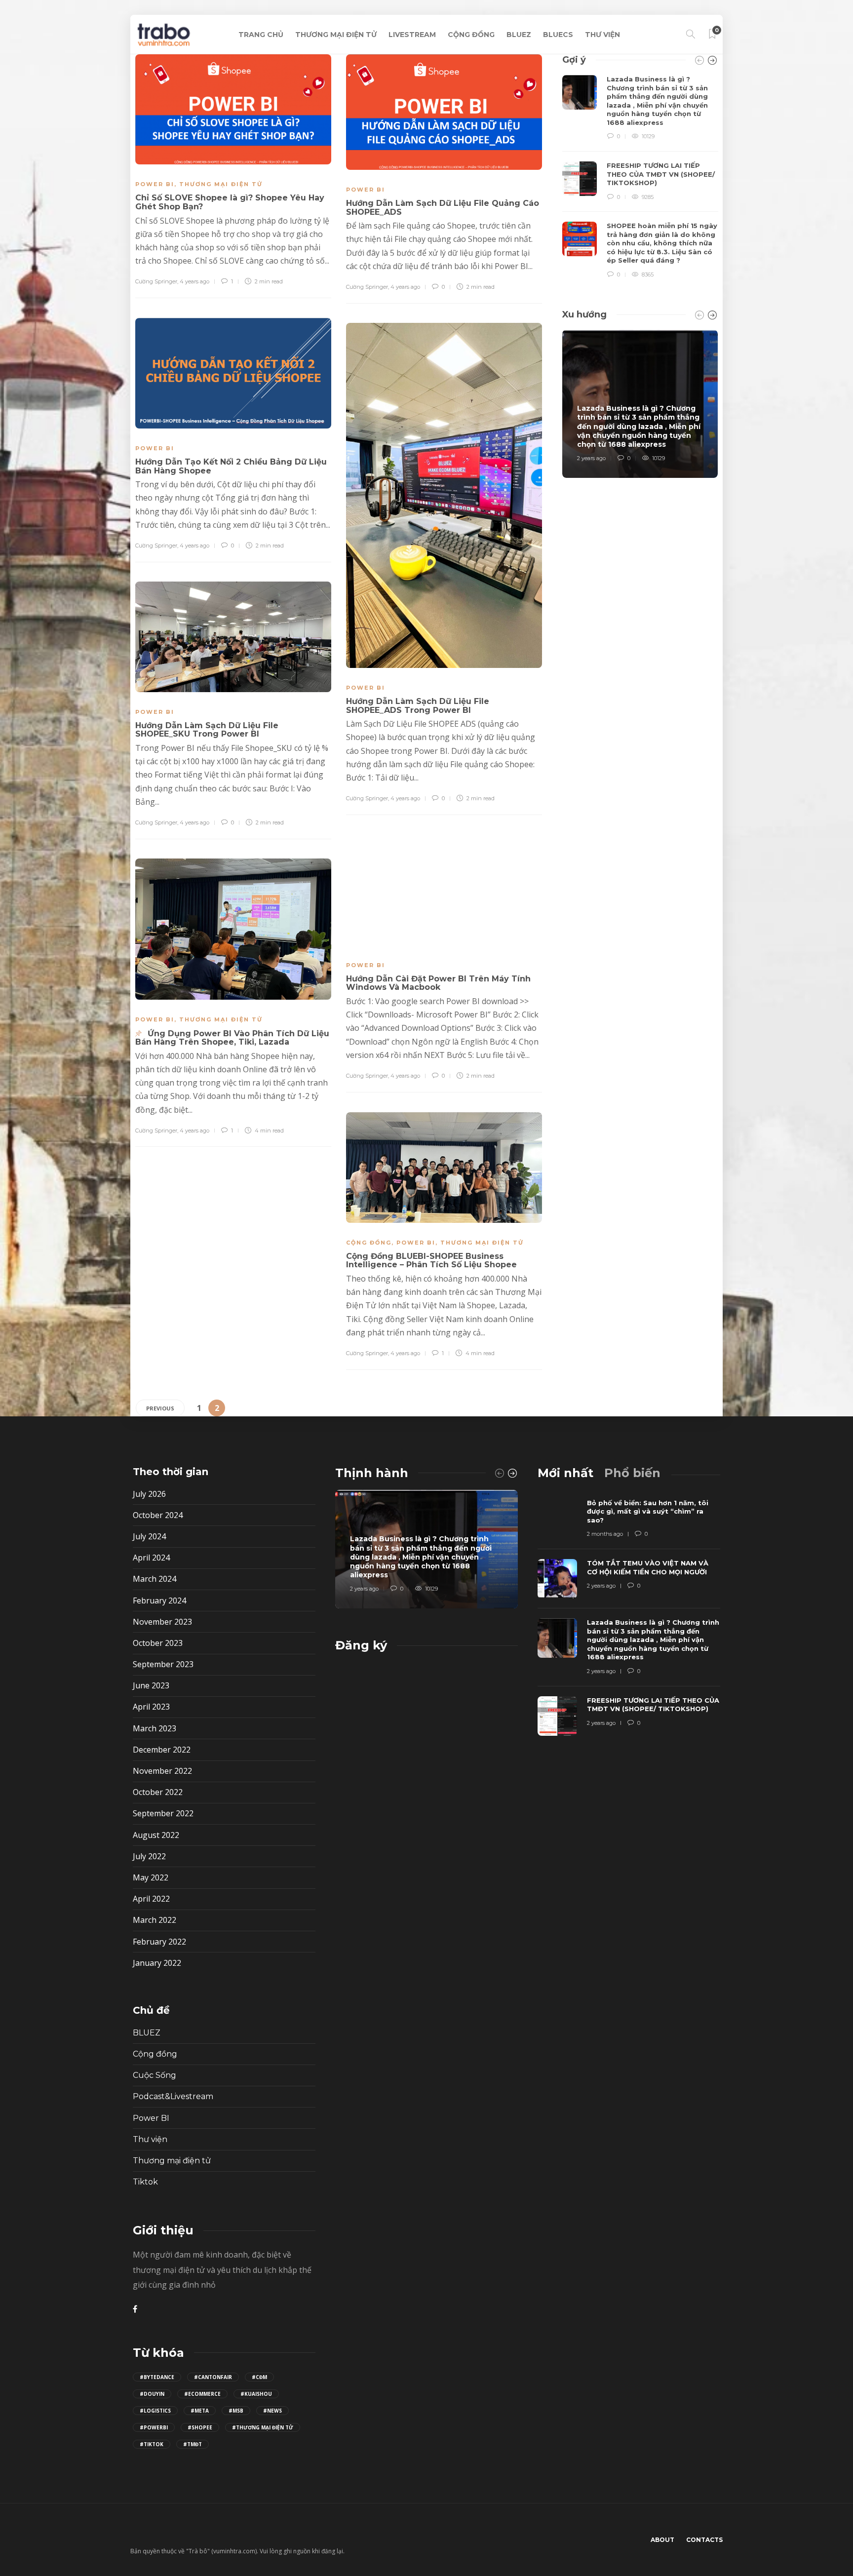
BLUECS (558, 35)
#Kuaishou (256, 2394)
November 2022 (162, 1771)
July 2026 (149, 1494)
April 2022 (151, 1899)
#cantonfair (213, 2377)
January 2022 (157, 1963)
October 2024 (158, 1515)
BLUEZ (519, 35)
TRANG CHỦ (261, 35)
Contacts (704, 2540)
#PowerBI (154, 2427)
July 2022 (149, 1856)
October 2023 (158, 1643)
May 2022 (151, 1877)
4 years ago (194, 281)
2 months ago (605, 1534)
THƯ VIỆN (602, 35)
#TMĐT (193, 2444)
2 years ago (591, 458)
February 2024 (159, 1600)
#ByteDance (157, 2377)
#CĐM (259, 2377)
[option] (640, 177)
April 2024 (151, 1558)
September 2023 (163, 1664)
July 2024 (149, 1536)
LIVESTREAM (412, 35)
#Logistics (155, 2411)
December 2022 (162, 1750)
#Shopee (200, 2427)
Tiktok (145, 2182)
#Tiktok (152, 2444)
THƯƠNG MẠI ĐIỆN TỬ (336, 35)
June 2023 (151, 1685)
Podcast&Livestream (173, 2096)
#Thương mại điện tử (263, 2427)
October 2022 (158, 1792)
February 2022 (159, 1942)
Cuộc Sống (155, 2075)
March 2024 (155, 1579)
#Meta (200, 2411)
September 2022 (163, 1813)
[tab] (565, 1473)
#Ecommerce (202, 2394)
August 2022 (156, 1835)
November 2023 (162, 1622)
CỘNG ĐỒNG (471, 35)
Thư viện (150, 2139)
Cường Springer (156, 281)
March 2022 (155, 1920)
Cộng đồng (369, 1243)
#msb (236, 2411)
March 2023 (155, 1728)
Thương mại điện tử (221, 184)
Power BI (155, 184)
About (662, 2540)
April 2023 (151, 1707)
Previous (160, 1408)
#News (272, 2411)
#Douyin (152, 2394)
